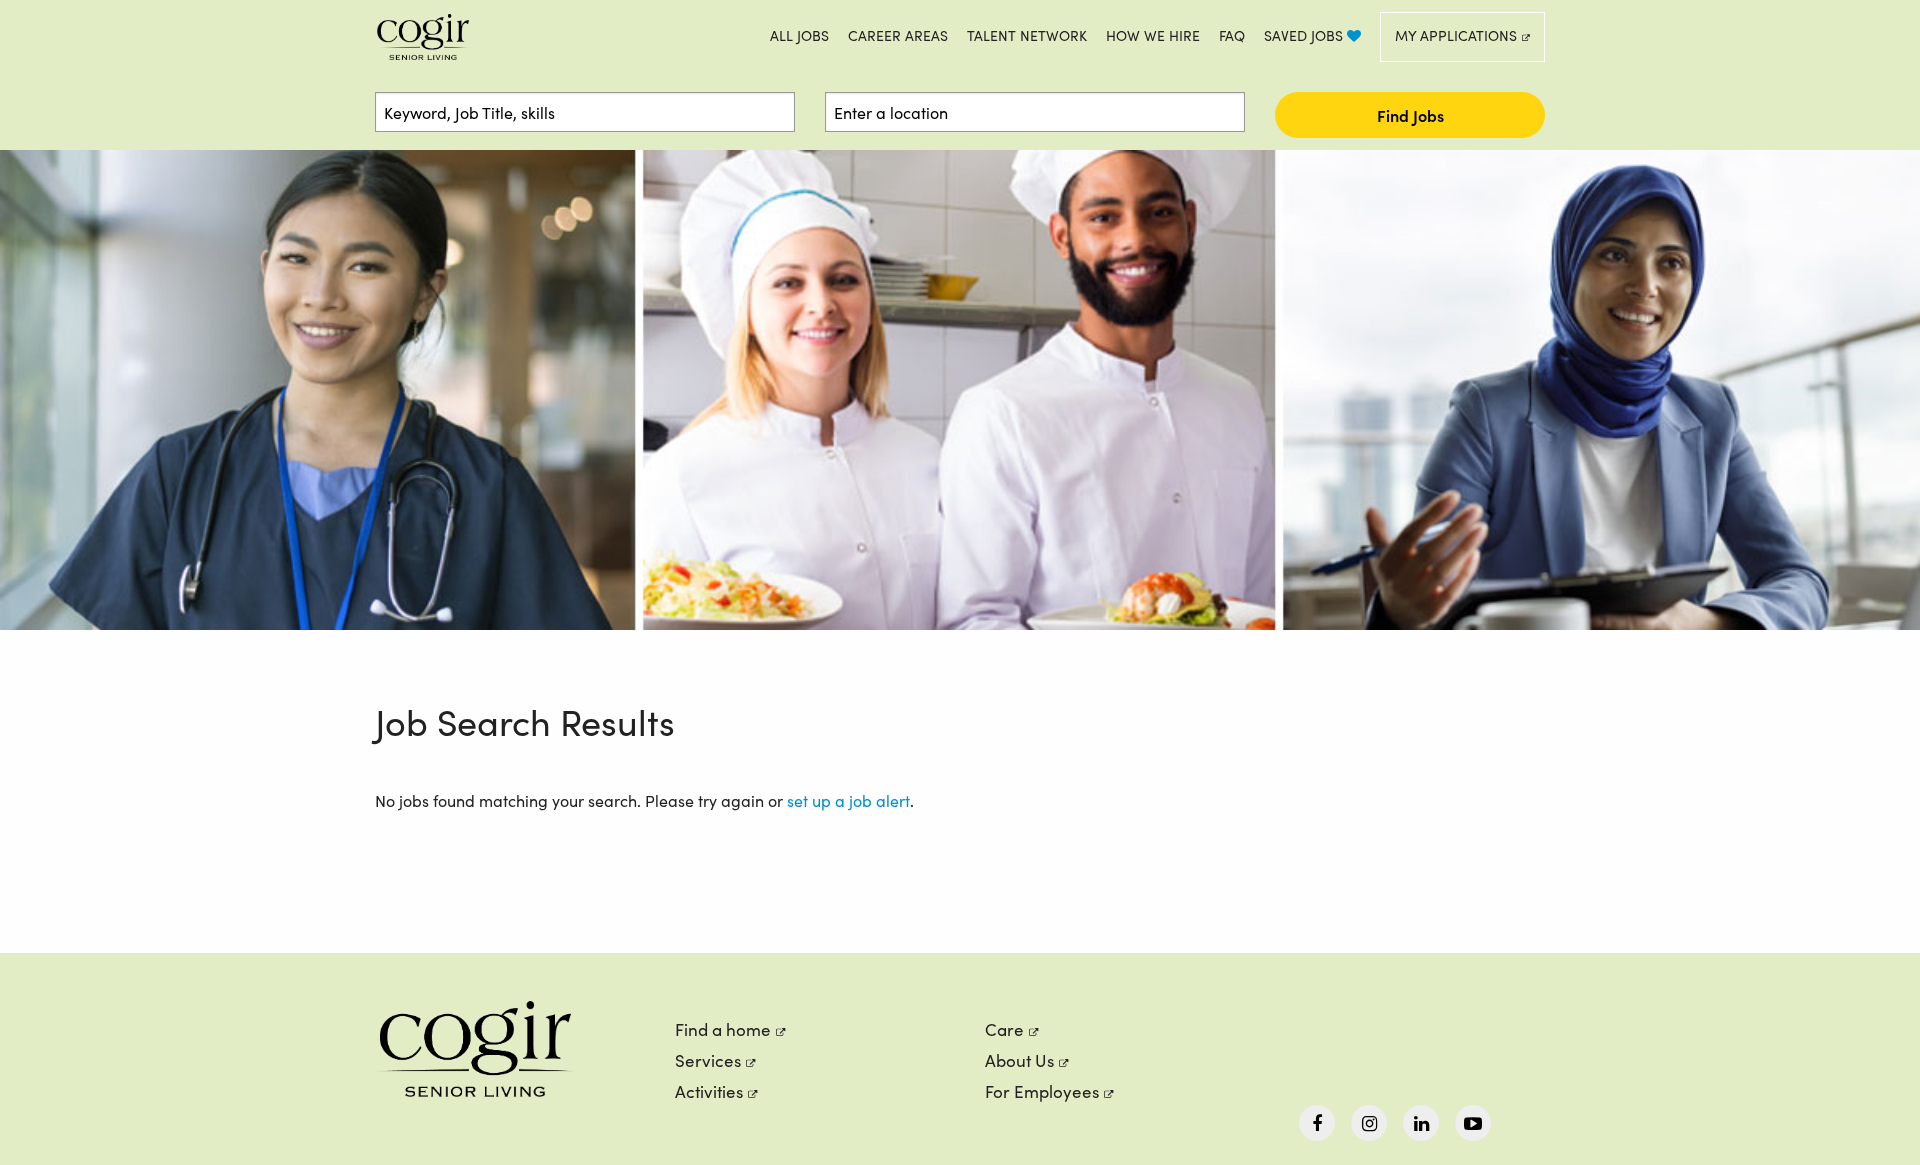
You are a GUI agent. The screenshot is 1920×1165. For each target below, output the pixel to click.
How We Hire (1153, 35)
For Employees (1042, 1091)
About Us (1019, 1060)
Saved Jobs (1305, 35)
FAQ (1232, 35)
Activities (709, 1091)
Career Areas (898, 35)
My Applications (1456, 35)
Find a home (723, 1029)
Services (708, 1060)
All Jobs (799, 35)
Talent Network (1027, 35)
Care (1004, 1029)
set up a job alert (848, 800)
